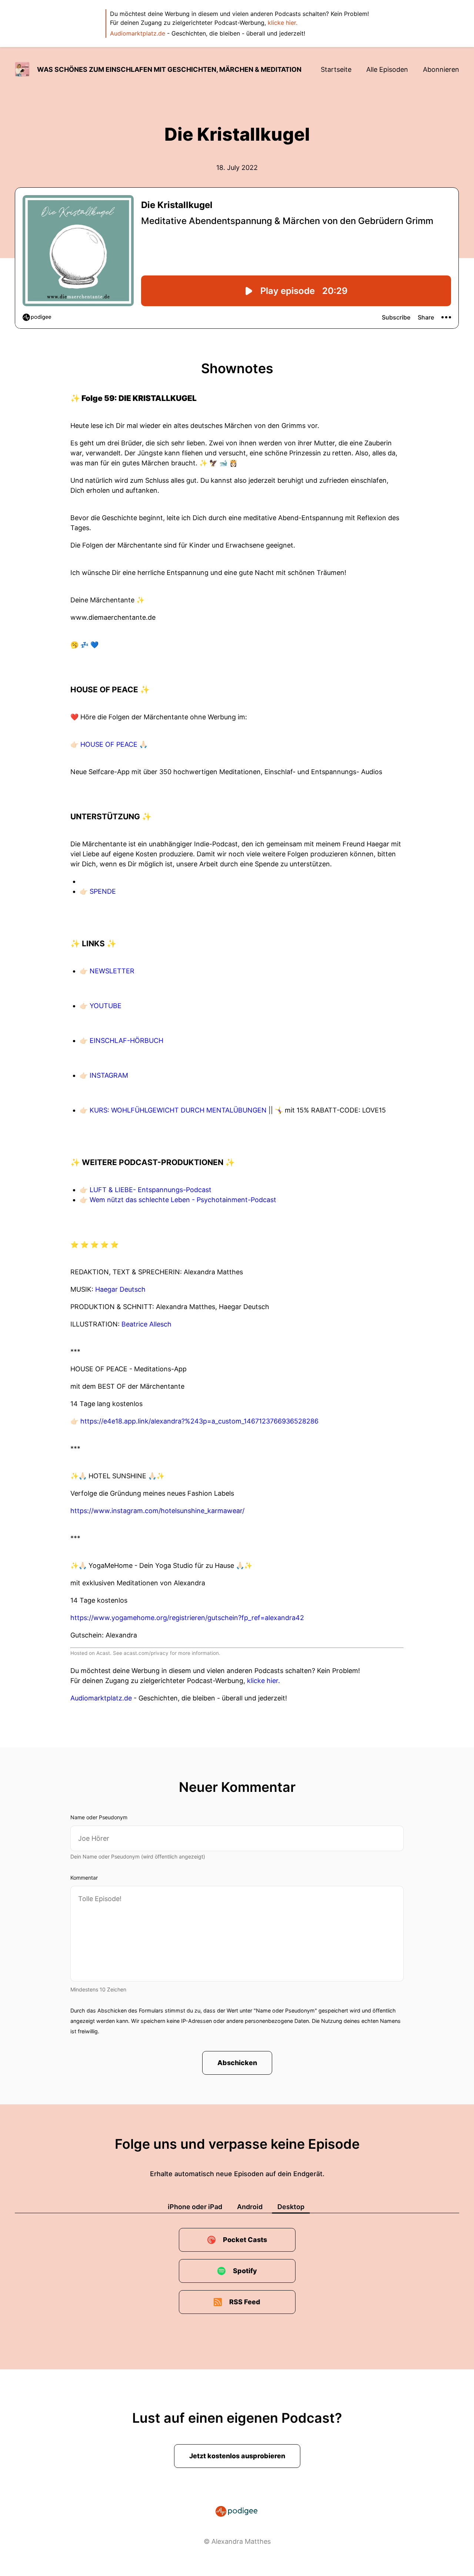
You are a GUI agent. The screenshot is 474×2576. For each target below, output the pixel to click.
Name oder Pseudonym (99, 1817)
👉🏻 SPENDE (98, 891)
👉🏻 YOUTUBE (101, 1006)
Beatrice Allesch (146, 1324)
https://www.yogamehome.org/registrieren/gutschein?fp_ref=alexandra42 (187, 1618)
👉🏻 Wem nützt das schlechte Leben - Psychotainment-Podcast (178, 1200)
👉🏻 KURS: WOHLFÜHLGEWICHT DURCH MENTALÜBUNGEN (174, 1110)
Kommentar (84, 1878)
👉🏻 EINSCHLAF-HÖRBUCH (121, 1041)
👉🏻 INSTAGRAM (104, 1075)
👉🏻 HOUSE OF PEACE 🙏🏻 (109, 744)
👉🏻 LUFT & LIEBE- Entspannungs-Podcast (146, 1190)
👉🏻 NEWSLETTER (107, 971)
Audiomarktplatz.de (138, 33)
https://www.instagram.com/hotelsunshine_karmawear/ (157, 1511)
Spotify (245, 2271)
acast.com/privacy (146, 1653)
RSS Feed (245, 2302)
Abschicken (237, 2063)
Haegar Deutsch (120, 1289)
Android (250, 2207)
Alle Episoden (387, 69)
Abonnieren (441, 69)
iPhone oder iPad (195, 2207)
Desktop (291, 2207)
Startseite (336, 69)
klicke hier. (283, 23)
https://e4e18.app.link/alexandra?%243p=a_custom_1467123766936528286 (199, 1421)
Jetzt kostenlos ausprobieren (237, 2456)
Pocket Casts (245, 2240)
